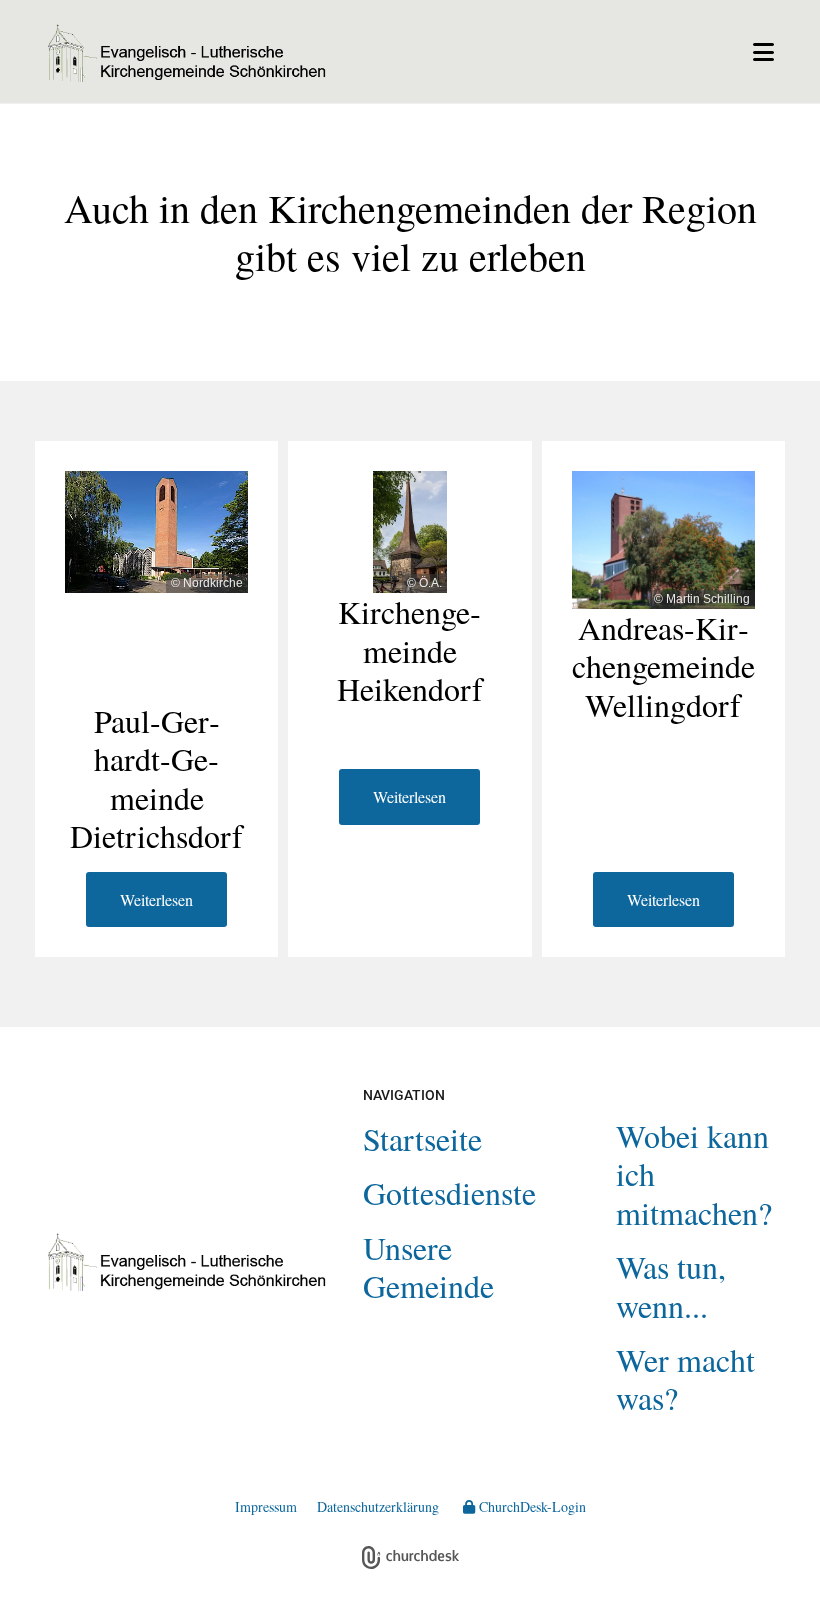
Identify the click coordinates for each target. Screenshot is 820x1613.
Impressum (266, 1506)
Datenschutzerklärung (378, 1506)
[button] (568, 52)
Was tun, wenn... (671, 1285)
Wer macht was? (685, 1378)
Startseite (422, 1138)
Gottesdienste (449, 1192)
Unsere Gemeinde (428, 1266)
